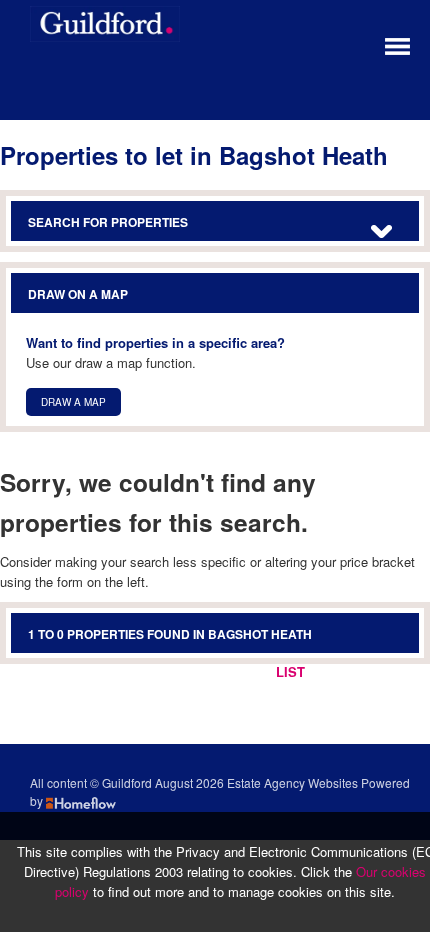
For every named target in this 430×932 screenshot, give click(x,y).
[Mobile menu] (397, 44)
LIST (290, 671)
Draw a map (73, 402)
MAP (389, 671)
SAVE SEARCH (210, 671)
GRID (340, 671)
